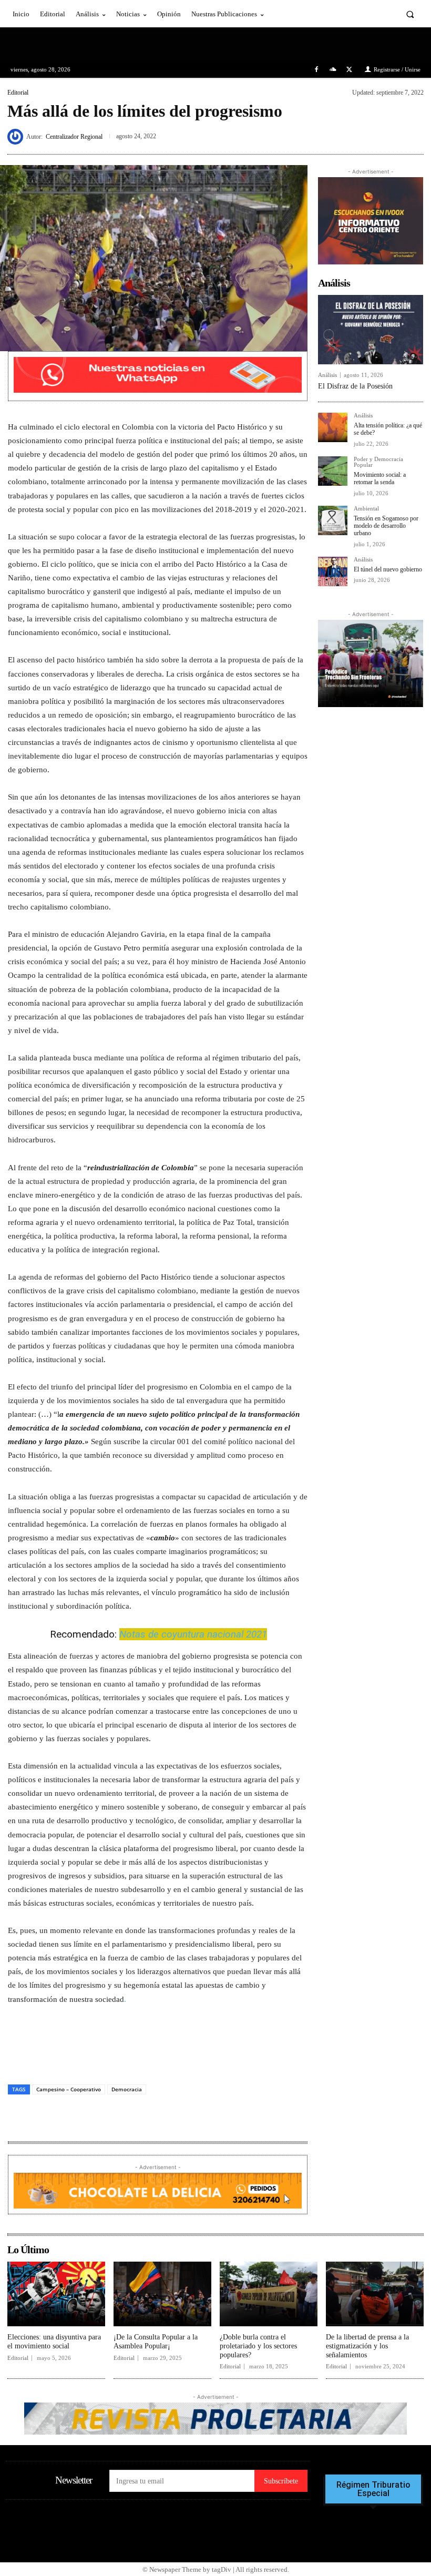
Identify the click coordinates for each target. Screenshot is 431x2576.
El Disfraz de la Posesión (355, 386)
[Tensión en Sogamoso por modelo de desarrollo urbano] (333, 520)
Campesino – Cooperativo (69, 2089)
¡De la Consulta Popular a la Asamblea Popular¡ (156, 2342)
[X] (349, 70)
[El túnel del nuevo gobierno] (333, 571)
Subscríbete (281, 2481)
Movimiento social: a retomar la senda (380, 478)
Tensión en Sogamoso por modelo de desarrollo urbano (386, 526)
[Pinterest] (389, 135)
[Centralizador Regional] (17, 137)
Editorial (18, 93)
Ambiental (366, 509)
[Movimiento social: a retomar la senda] (333, 471)
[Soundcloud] (333, 70)
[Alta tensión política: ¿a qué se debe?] (333, 427)
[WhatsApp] (413, 135)
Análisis (327, 375)
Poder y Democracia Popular (378, 462)
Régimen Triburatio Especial (373, 2489)
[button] (410, 14)
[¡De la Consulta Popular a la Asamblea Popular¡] (162, 2294)
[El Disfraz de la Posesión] (371, 330)
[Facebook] (316, 70)
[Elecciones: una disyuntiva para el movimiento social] (56, 2294)
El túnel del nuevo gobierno (388, 569)
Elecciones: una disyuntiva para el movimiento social (54, 2342)
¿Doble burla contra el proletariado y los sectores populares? (258, 2346)
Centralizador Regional (74, 137)
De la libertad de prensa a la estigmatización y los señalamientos (367, 2346)
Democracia (127, 2089)
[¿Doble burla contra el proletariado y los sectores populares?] (269, 2294)
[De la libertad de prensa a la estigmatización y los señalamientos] (375, 2294)
